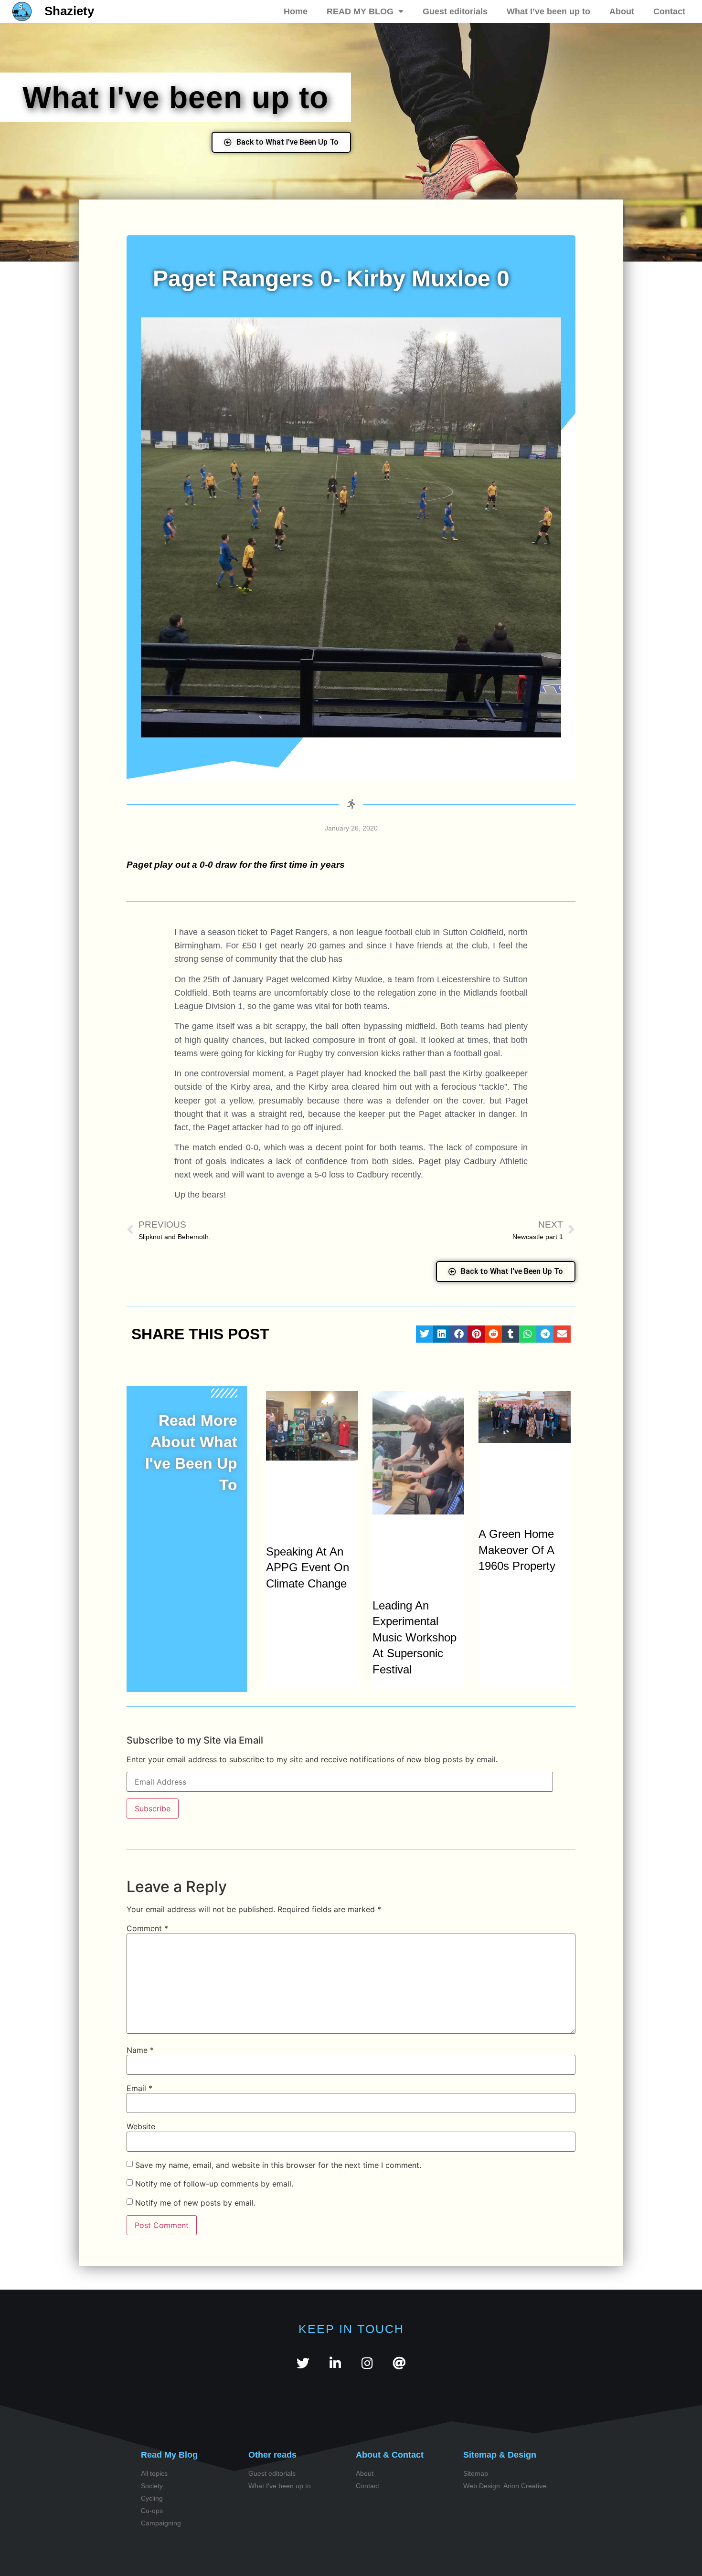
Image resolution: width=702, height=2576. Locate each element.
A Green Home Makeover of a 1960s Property (517, 1550)
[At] (399, 2363)
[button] (425, 1334)
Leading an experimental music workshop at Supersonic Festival (415, 1637)
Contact (669, 11)
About (622, 11)
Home (296, 11)
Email (139, 2088)
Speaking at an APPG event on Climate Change (308, 1567)
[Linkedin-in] (335, 2363)
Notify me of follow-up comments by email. (214, 2183)
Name (140, 2050)
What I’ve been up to (548, 11)
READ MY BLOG (360, 11)
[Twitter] (303, 2363)
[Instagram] (367, 2363)
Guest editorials (455, 11)
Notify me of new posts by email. (195, 2202)
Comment (147, 1928)
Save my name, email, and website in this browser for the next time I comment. (278, 2165)
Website (141, 2126)
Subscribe (153, 1808)
